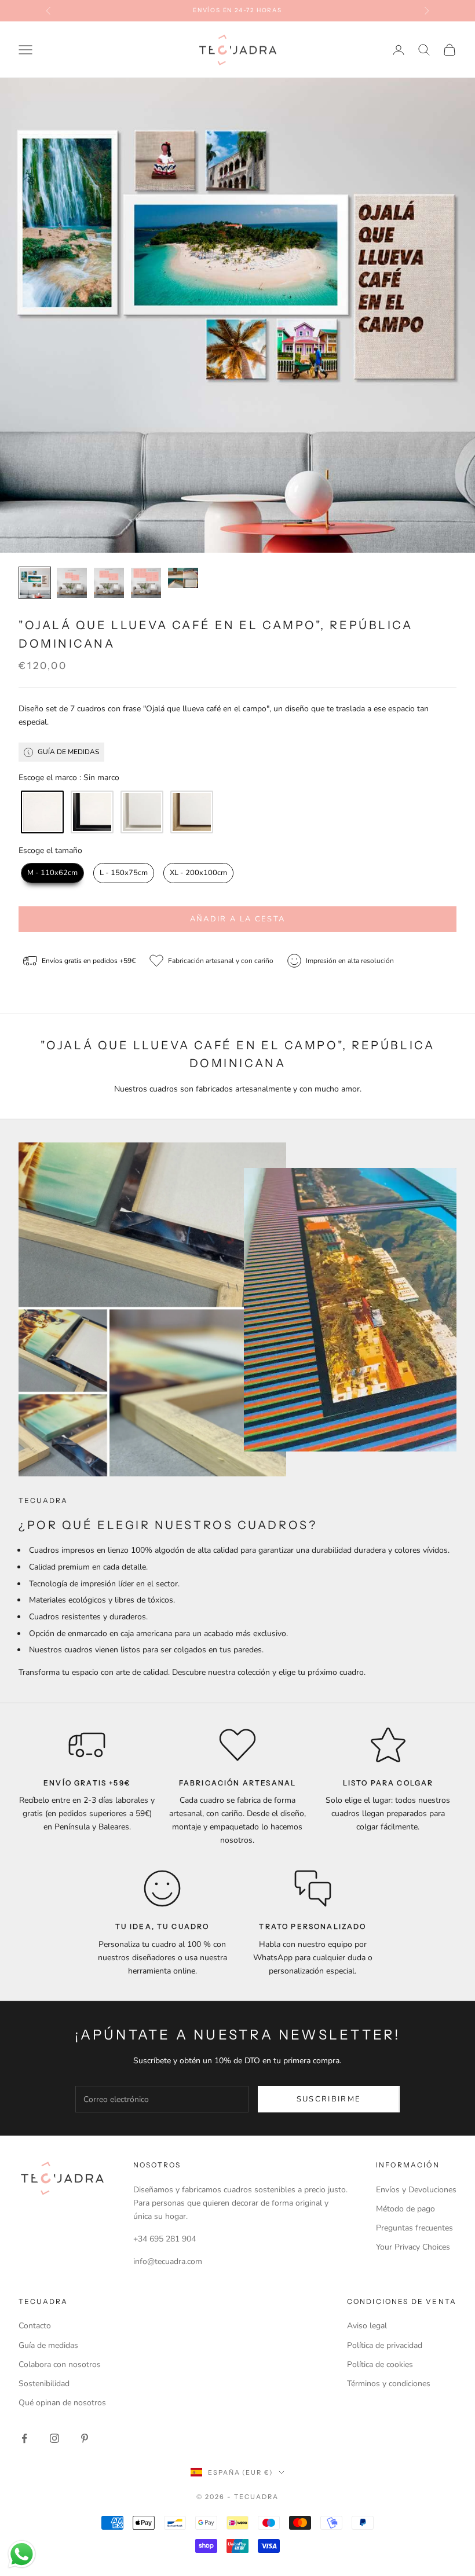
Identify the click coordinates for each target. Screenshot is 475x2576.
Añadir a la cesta (238, 919)
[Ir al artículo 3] (109, 583)
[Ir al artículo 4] (146, 583)
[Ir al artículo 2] (72, 583)
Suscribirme (329, 2099)
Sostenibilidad (44, 2384)
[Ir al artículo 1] (35, 583)
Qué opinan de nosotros (62, 2403)
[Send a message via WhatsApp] (22, 2554)
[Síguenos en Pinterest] (85, 2438)
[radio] (41, 812)
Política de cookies (380, 2364)
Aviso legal (367, 2326)
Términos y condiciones (389, 2384)
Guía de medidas (48, 2345)
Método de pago (405, 2209)
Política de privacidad (385, 2345)
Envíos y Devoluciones (416, 2190)
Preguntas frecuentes (414, 2228)
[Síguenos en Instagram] (54, 2438)
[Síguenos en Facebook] (24, 2438)
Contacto (35, 2326)
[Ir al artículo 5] (183, 578)
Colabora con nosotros (60, 2364)
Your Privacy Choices (413, 2247)
